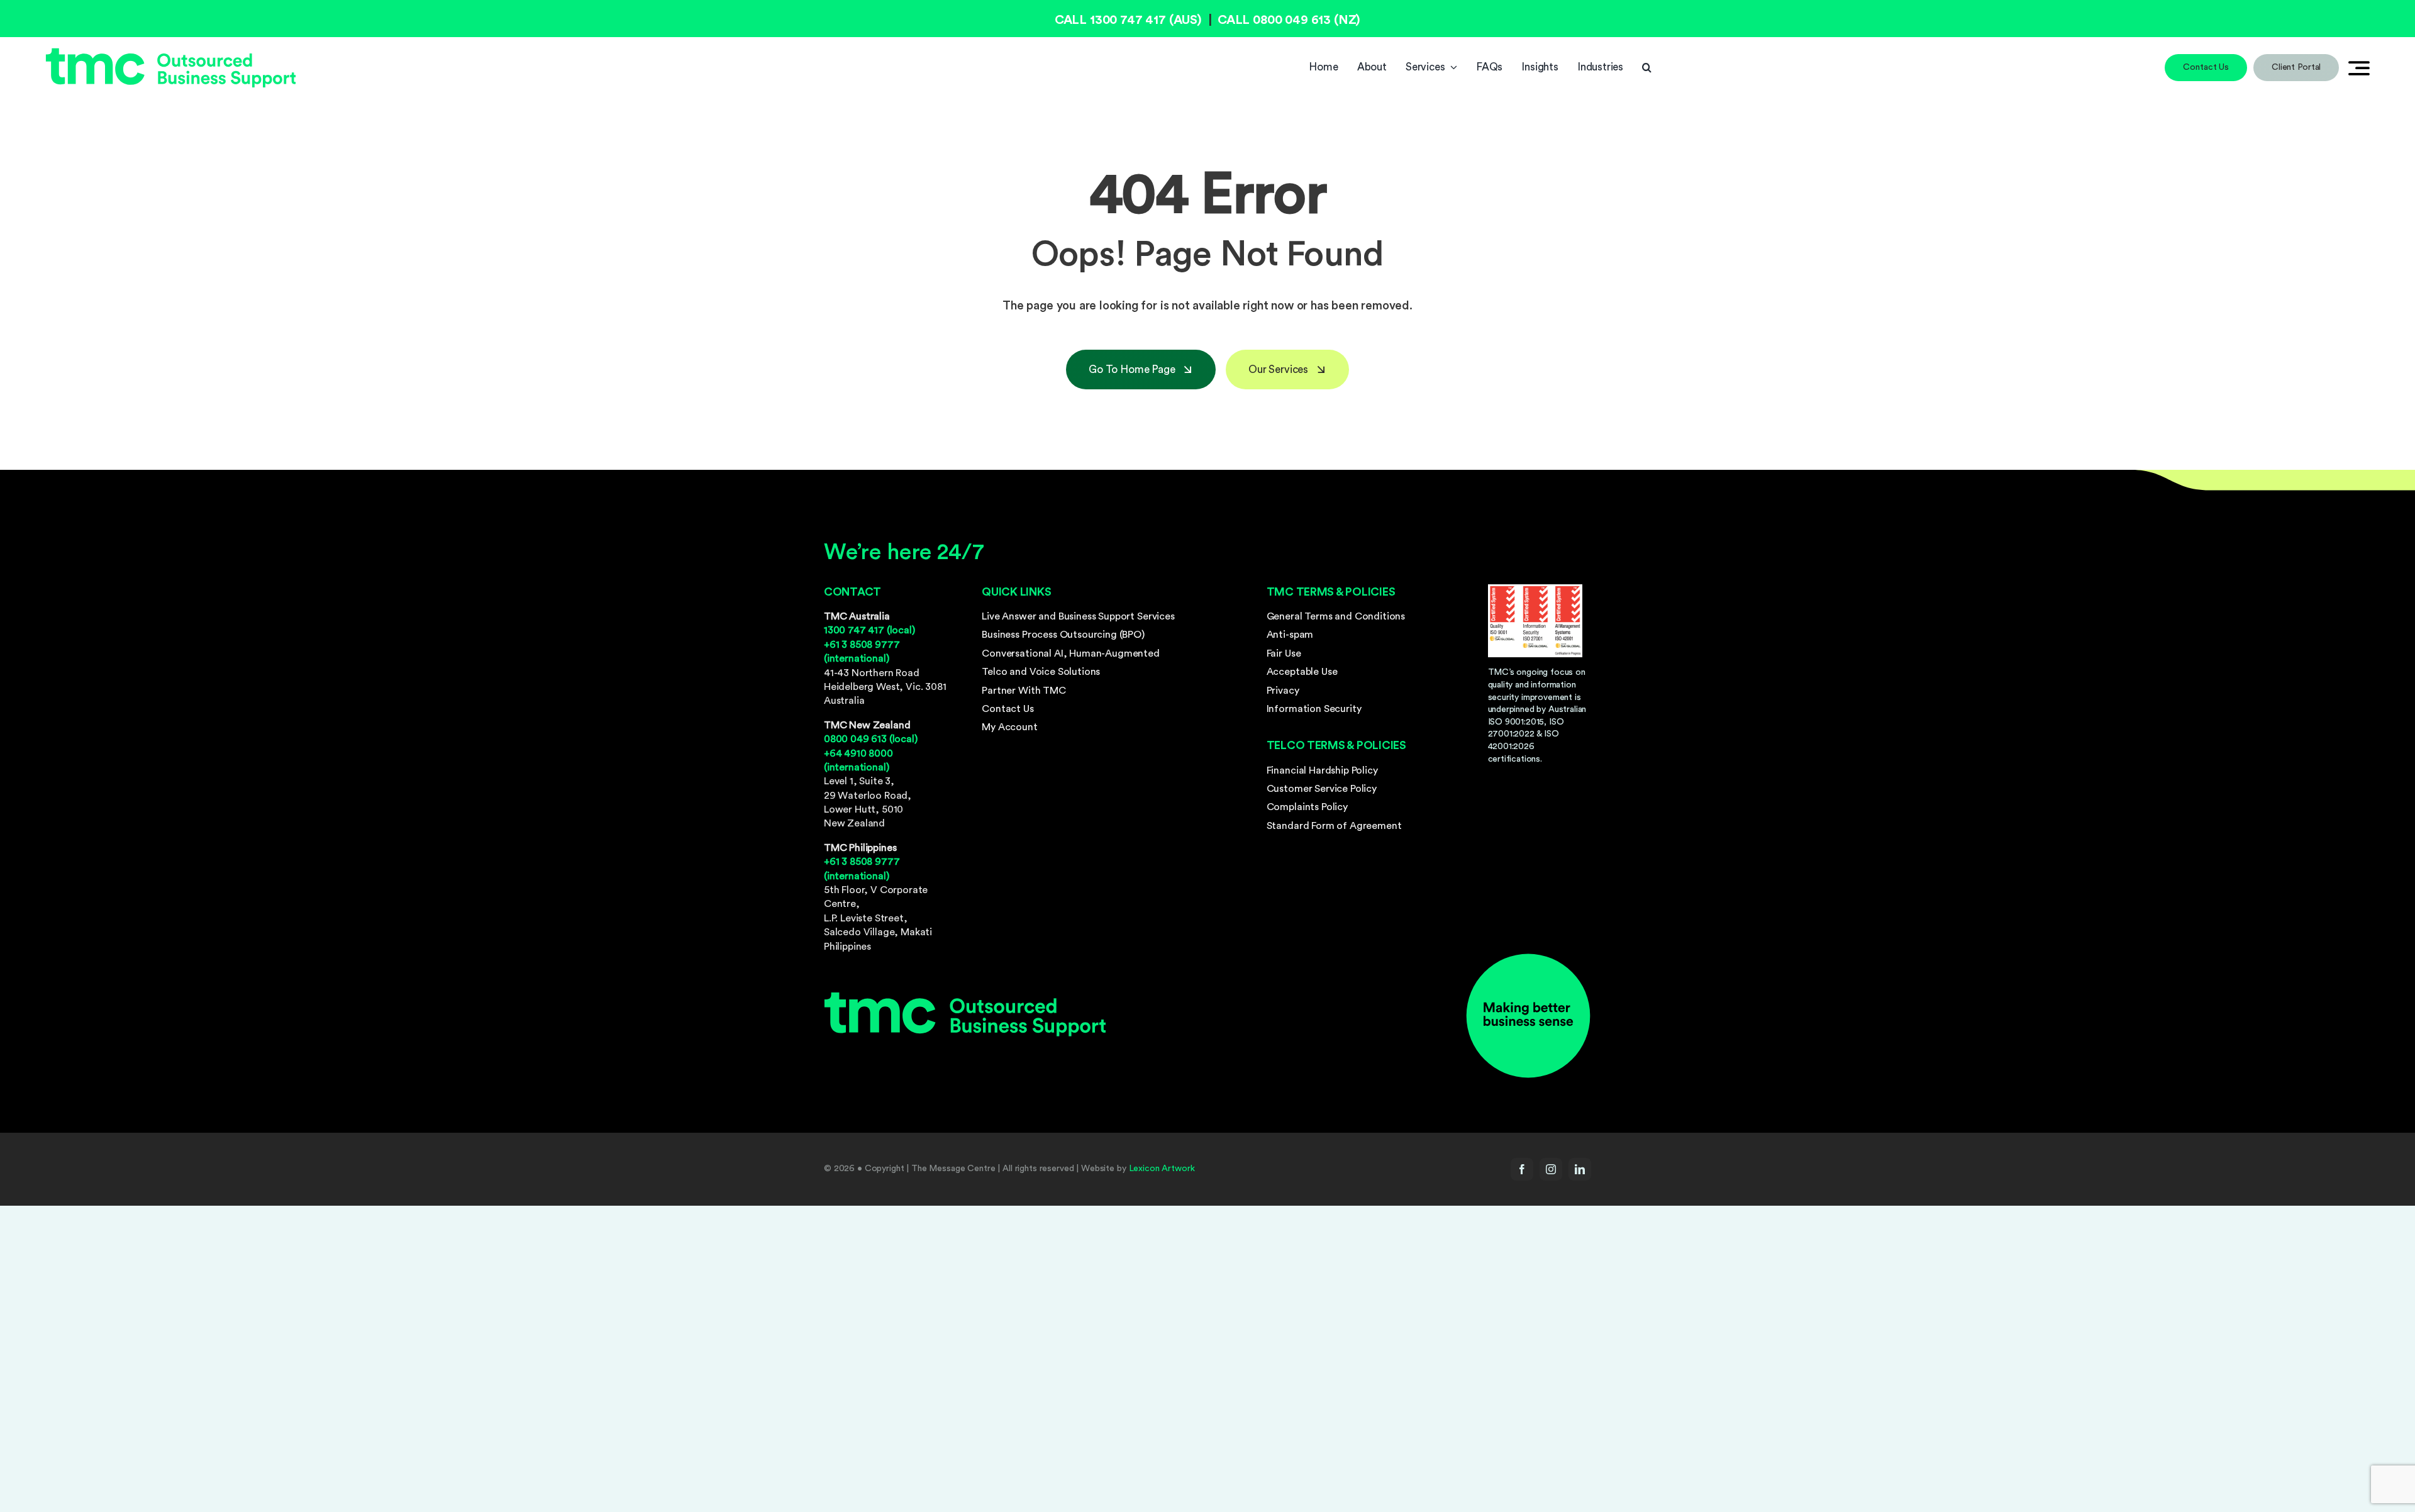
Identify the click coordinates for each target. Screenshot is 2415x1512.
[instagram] (1551, 1169)
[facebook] (1522, 1169)
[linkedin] (1580, 1169)
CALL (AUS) (1128, 20)
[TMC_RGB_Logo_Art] (171, 53)
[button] (1647, 67)
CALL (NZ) (1289, 20)
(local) (869, 630)
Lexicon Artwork (1162, 1169)
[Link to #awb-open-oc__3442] (2359, 68)
